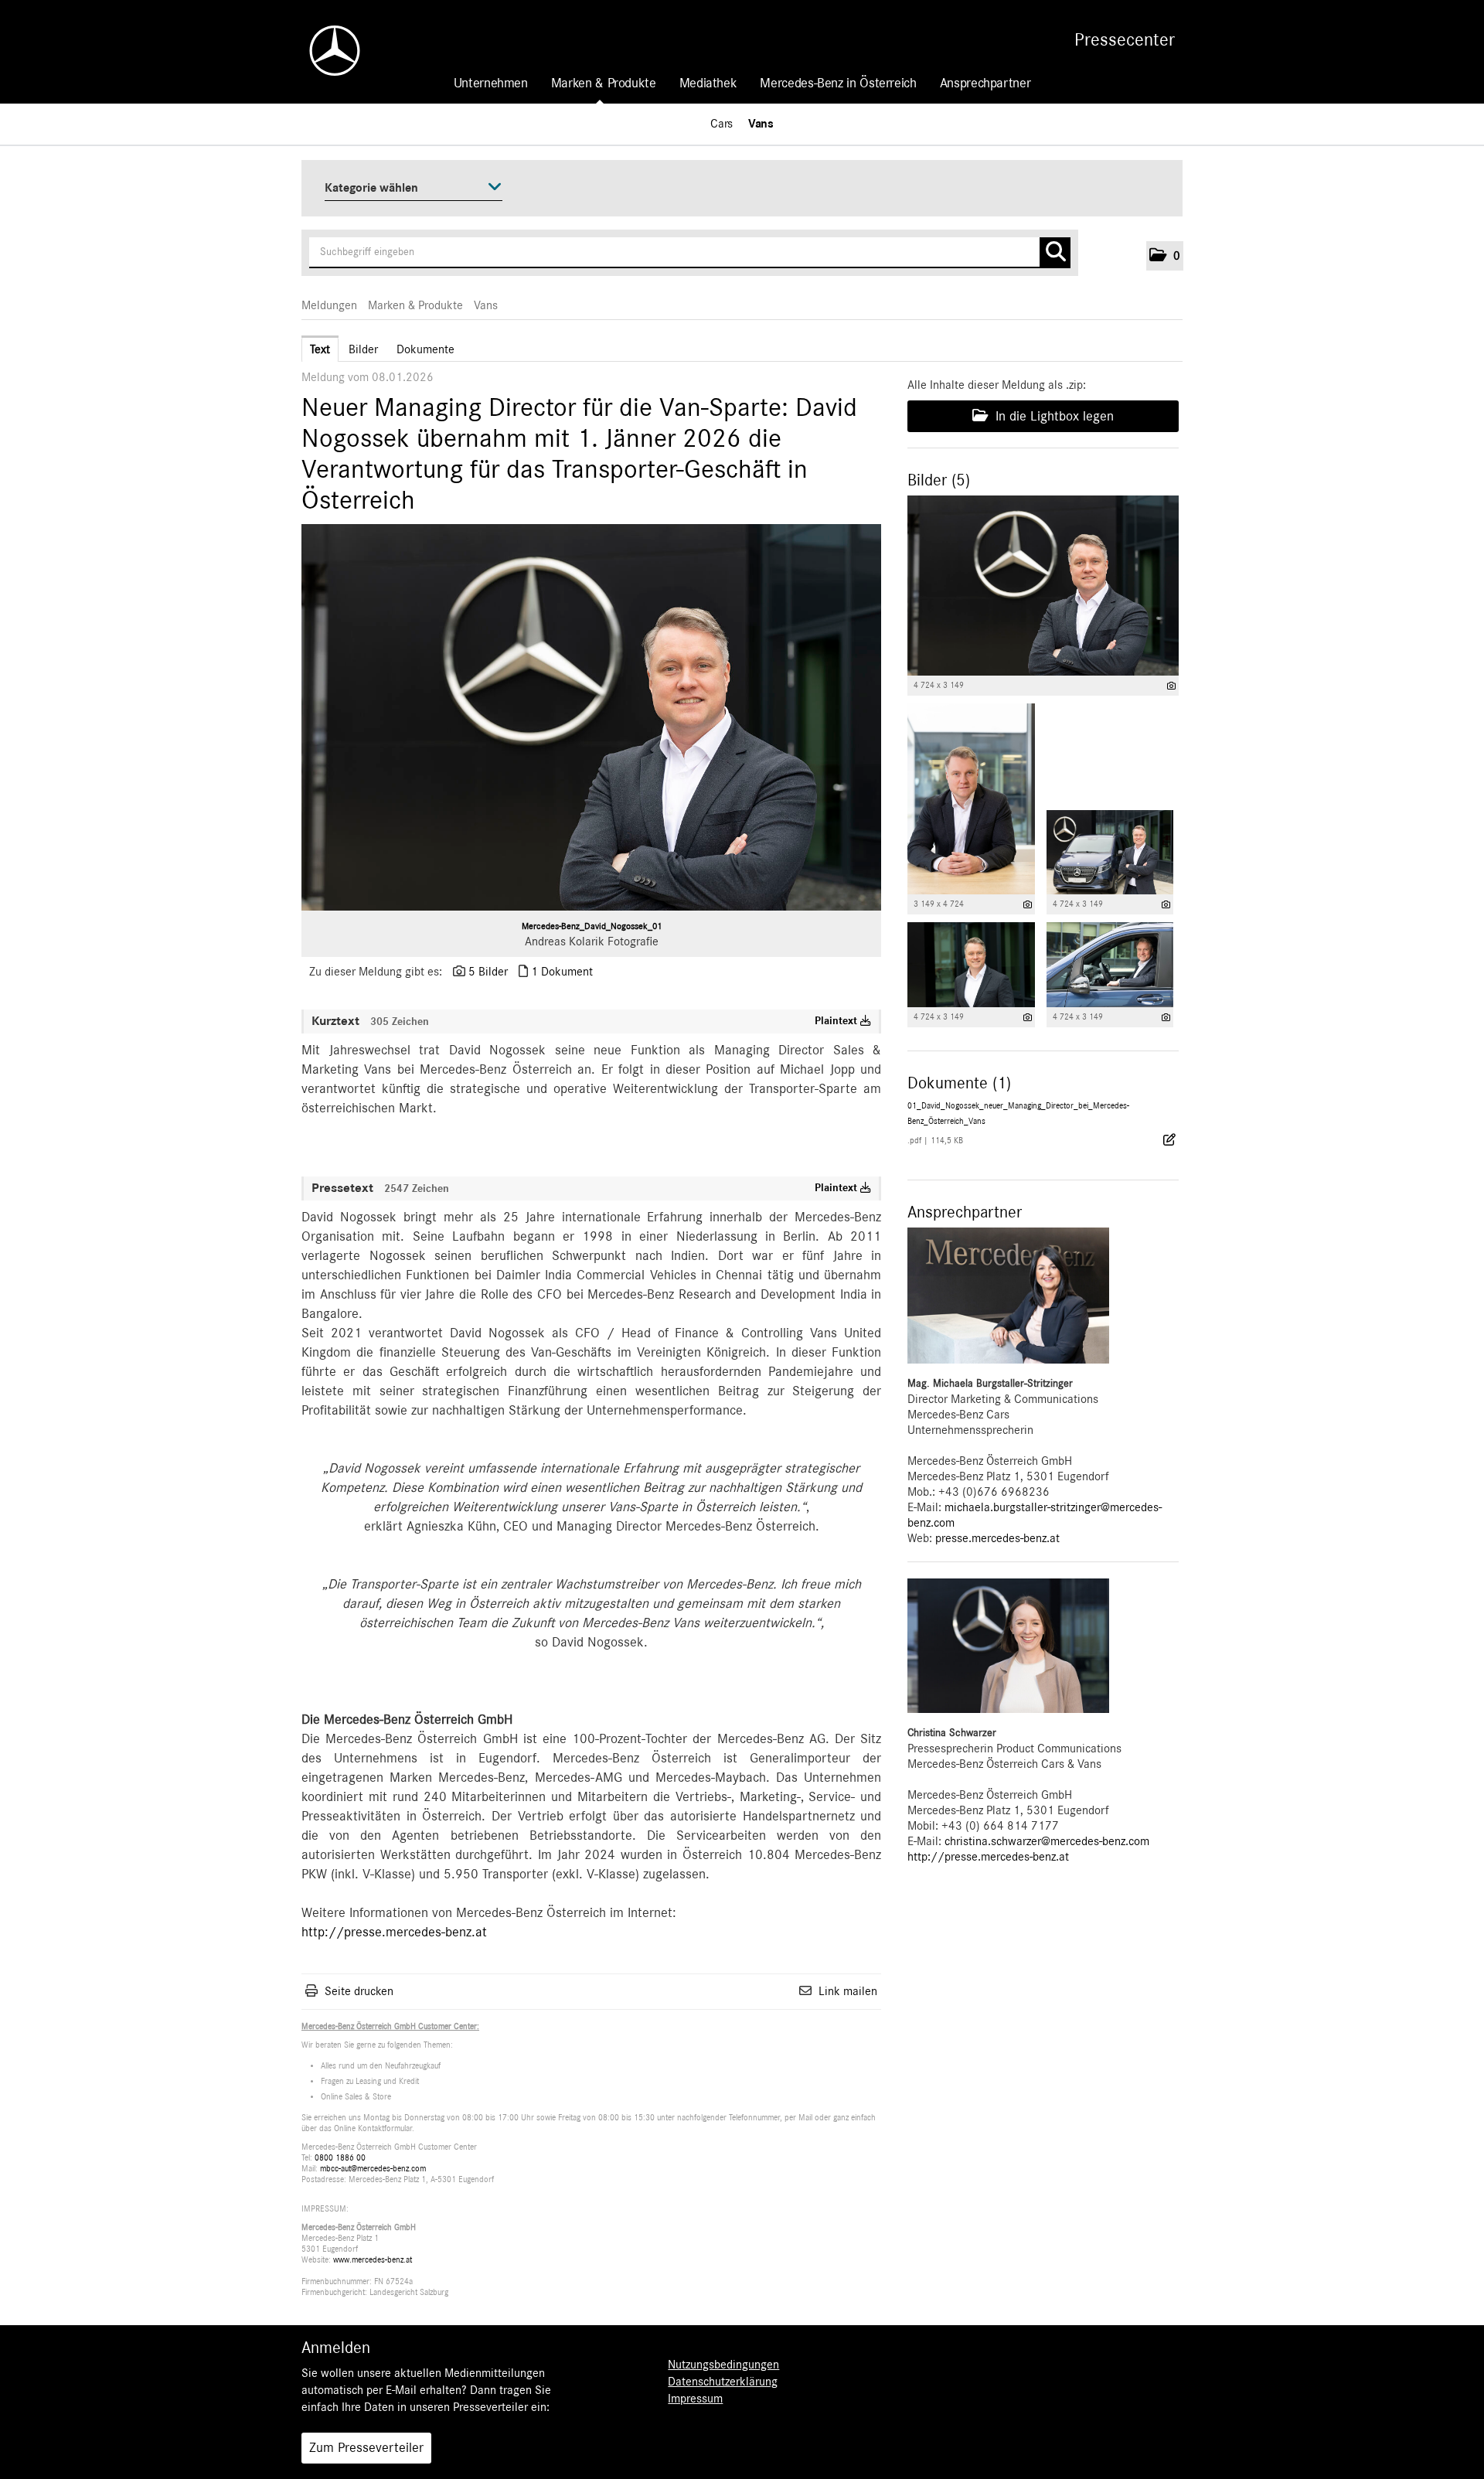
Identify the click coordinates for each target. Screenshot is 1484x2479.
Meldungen (329, 305)
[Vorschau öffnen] (591, 717)
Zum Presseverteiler (366, 2448)
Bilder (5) (939, 480)
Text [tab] (320, 349)
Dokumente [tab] (425, 349)
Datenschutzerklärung (723, 2382)
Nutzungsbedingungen (723, 2365)
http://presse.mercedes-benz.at (394, 1932)
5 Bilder (488, 972)
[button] (1165, 256)
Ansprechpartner (985, 83)
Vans (761, 124)
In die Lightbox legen (1053, 417)
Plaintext (837, 1021)
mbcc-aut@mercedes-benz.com (373, 2169)
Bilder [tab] (363, 349)
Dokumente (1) (959, 1083)
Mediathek (708, 83)
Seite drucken (359, 1991)
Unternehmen (491, 83)
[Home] (327, 51)
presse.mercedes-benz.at (997, 1538)
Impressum (695, 2399)
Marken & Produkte (604, 83)
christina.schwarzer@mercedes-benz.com (1047, 1841)
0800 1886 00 (340, 2158)
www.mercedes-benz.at (373, 2260)
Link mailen (848, 1991)
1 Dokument (562, 972)
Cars (722, 124)
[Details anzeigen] (1171, 686)
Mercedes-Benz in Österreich (838, 83)
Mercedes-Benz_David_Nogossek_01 (592, 926)
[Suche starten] (1055, 253)
